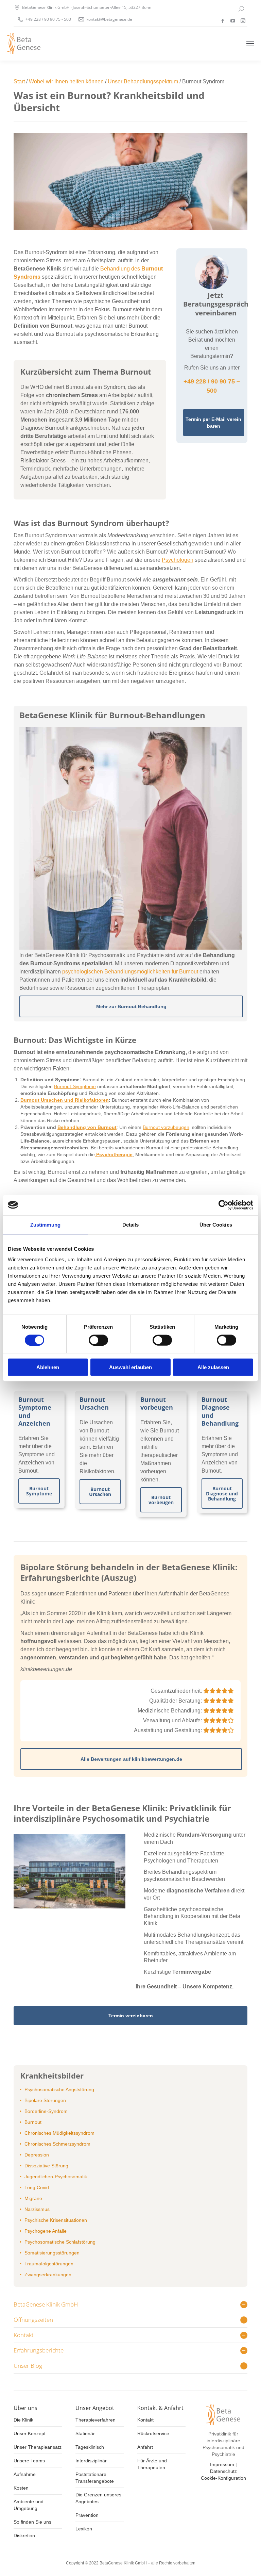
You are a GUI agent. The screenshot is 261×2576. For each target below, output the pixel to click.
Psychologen (178, 560)
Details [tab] (131, 1224)
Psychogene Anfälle (46, 2231)
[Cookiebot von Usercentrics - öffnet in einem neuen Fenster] (223, 1205)
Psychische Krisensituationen (56, 2220)
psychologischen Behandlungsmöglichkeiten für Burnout (130, 972)
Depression (37, 2155)
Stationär (85, 2433)
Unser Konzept (30, 2433)
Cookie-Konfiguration (223, 2478)
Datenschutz (223, 2471)
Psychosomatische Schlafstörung (60, 2242)
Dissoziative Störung (46, 2166)
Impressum (222, 2464)
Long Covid (37, 2187)
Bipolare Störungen (45, 2100)
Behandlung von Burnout (87, 1127)
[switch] (98, 1340)
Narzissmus (37, 2209)
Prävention (87, 2515)
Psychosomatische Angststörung (59, 2089)
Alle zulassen (213, 1367)
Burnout (33, 2122)
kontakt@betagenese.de (109, 19)
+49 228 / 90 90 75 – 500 (212, 386)
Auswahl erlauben (130, 1367)
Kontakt (145, 2420)
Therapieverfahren (95, 2420)
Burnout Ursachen (94, 1403)
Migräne (33, 2198)
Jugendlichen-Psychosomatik (56, 2177)
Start (19, 81)
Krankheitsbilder (52, 2075)
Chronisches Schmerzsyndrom (57, 2144)
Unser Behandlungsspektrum (143, 81)
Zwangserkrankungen (48, 2275)
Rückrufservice (153, 2433)
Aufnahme (25, 2474)
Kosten (21, 2488)
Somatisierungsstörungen (52, 2253)
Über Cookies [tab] (216, 1224)
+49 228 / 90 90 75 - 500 (48, 19)
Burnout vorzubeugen (166, 1127)
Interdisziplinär (91, 2461)
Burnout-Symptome (75, 1086)
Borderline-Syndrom (46, 2111)
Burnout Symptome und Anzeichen (35, 1411)
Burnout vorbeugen (157, 1403)
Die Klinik (23, 2420)
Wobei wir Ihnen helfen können (66, 81)
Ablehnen (48, 1367)
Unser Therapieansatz (38, 2447)
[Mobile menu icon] (250, 44)
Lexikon (84, 2529)
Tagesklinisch (90, 2447)
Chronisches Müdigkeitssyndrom (59, 2133)
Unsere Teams (29, 2461)
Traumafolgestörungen (49, 2264)
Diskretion (24, 2536)
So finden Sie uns (32, 2522)
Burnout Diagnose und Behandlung (220, 1411)
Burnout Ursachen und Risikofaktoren (65, 1100)
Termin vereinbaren (131, 2016)
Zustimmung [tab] (45, 1224)
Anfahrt (145, 2447)
